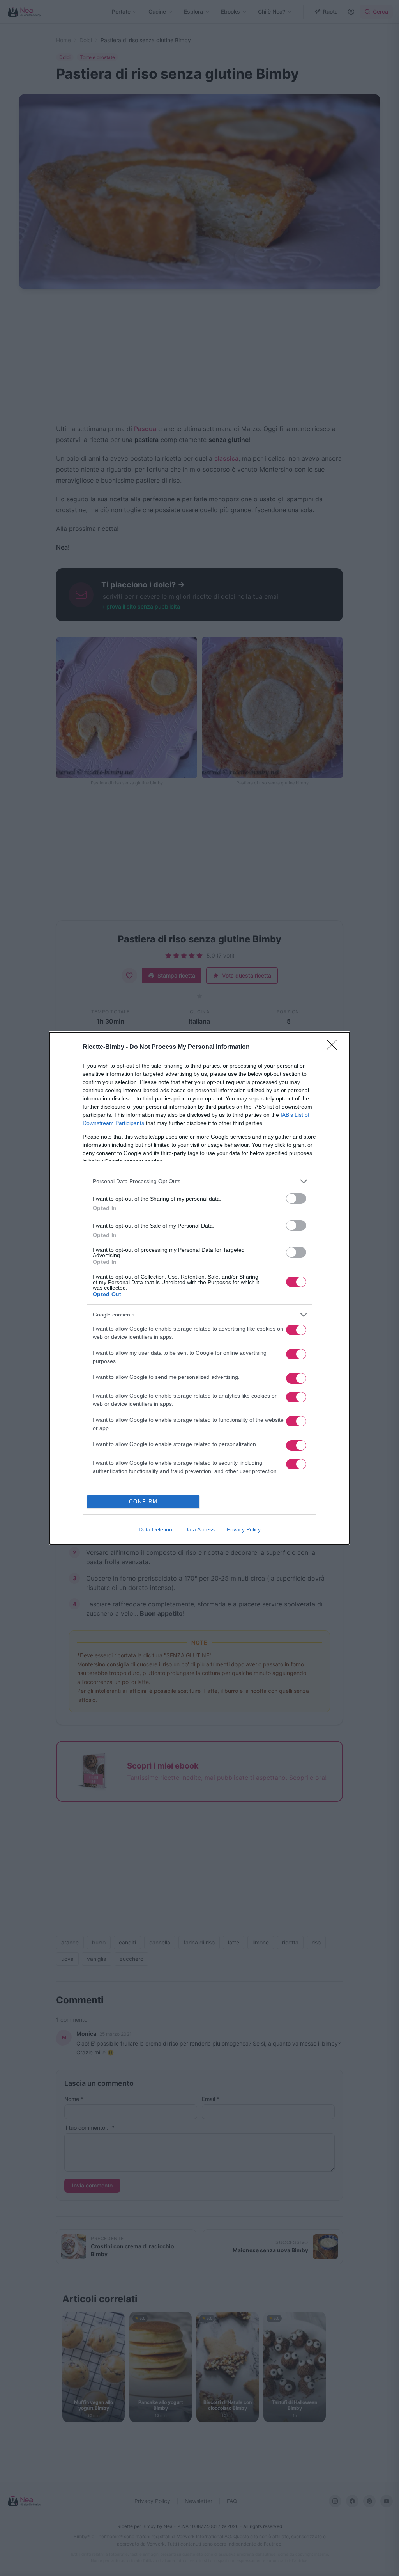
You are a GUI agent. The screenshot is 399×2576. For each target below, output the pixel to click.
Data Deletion (155, 1529)
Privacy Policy (244, 1529)
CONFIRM (143, 1502)
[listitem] (199, 1181)
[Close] (334, 1047)
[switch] (296, 1198)
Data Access (199, 1529)
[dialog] (199, 1288)
